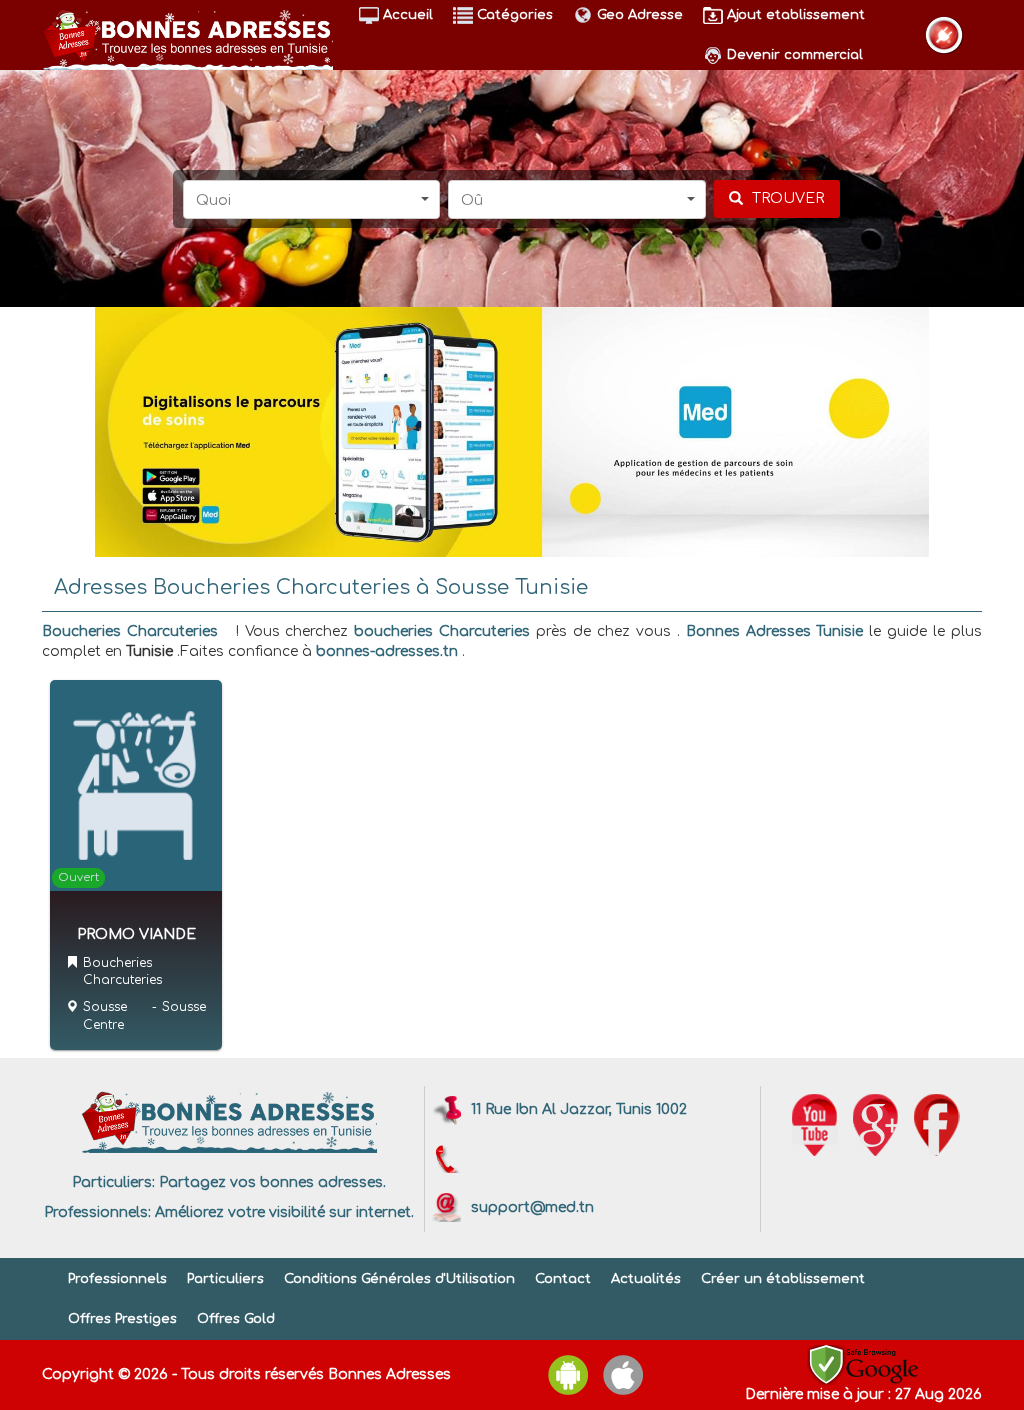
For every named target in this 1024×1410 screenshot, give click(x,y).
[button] (312, 199)
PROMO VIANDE (136, 934)
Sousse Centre (105, 1015)
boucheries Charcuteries (442, 631)
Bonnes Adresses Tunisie (775, 631)
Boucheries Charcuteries (130, 631)
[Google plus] (876, 1125)
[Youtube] (815, 1125)
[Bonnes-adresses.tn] (187, 35)
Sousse (184, 1007)
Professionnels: (97, 1212)
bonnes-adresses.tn (387, 651)
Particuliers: (113, 1182)
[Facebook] (937, 1125)
